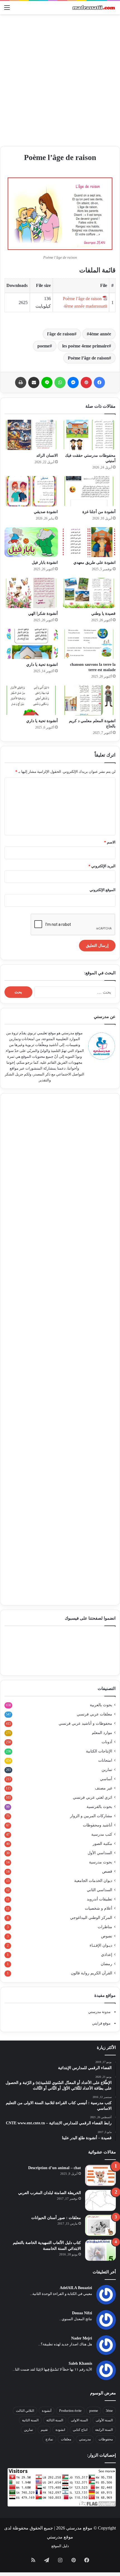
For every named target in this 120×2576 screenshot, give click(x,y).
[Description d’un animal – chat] (100, 2175)
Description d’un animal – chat (55, 2168)
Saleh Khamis (80, 2363)
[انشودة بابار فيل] (31, 542)
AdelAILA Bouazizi (76, 2288)
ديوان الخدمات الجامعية (93, 1881)
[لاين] (47, 382)
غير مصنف (104, 1788)
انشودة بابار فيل (45, 563)
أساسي (106, 1779)
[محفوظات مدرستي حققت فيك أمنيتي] (89, 435)
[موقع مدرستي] (93, 8)
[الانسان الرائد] (31, 435)
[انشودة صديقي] (31, 491)
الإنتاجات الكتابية (99, 1751)
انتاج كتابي (80, 2430)
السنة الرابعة (104, 2430)
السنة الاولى (79, 2420)
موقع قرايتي (101, 2023)
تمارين (107, 1770)
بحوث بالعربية (101, 1705)
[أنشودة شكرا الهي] (31, 593)
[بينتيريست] (86, 382)
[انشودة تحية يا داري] (31, 644)
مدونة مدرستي (99, 2012)
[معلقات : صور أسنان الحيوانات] (100, 2225)
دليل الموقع (60, 2546)
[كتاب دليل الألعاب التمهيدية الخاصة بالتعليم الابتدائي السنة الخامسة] (100, 2250)
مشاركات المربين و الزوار (91, 1816)
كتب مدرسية (102, 1834)
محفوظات (106, 2439)
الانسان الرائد (47, 455)
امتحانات (105, 1760)
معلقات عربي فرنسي (94, 1714)
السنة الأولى (104, 2420)
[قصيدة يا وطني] (89, 593)
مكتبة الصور (102, 1844)
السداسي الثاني (99, 1890)
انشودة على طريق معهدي (94, 563)
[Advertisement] (60, 80)
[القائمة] (7, 10)
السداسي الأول (100, 1853)
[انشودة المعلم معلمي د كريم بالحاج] (89, 700)
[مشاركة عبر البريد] (34, 382)
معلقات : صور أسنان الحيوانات (56, 2218)
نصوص (107, 1936)
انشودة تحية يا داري (42, 665)
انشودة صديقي (46, 512)
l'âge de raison (61, 334)
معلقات (66, 2439)
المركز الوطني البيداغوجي (91, 1918)
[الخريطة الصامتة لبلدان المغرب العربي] (100, 2200)
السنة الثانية (30, 2420)
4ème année (100, 334)
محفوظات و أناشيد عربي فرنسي (85, 1723)
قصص (107, 1871)
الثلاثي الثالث (25, 2411)
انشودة (60, 2430)
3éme (109, 2411)
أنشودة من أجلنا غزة (99, 512)
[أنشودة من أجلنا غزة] (89, 491)
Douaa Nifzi (82, 2313)
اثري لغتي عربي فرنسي (93, 1797)
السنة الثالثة (55, 2420)
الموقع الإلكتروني (103, 890)
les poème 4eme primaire (86, 346)
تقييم (44, 2430)
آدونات (107, 1742)
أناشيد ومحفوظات (98, 1825)
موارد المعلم (102, 1733)
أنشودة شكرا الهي (43, 614)
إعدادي (107, 1955)
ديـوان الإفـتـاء (101, 1945)
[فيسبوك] (99, 382)
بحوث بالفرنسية (99, 1807)
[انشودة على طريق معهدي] (89, 542)
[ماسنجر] (73, 382)
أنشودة (47, 2411)
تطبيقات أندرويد (99, 1899)
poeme (44, 346)
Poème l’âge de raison (88, 358)
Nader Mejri (82, 2338)
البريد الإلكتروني (102, 866)
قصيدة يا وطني (103, 614)
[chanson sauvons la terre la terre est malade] (89, 644)
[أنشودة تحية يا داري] (31, 700)
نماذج (49, 2439)
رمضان (106, 1964)
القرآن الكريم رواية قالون (92, 1973)
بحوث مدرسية (101, 1862)
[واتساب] (60, 382)
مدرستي (85, 2439)
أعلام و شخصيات (99, 1908)
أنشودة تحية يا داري (42, 721)
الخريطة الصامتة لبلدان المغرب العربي (50, 2193)
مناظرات (105, 1927)
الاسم (110, 842)
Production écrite (70, 2411)
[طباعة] (21, 382)
